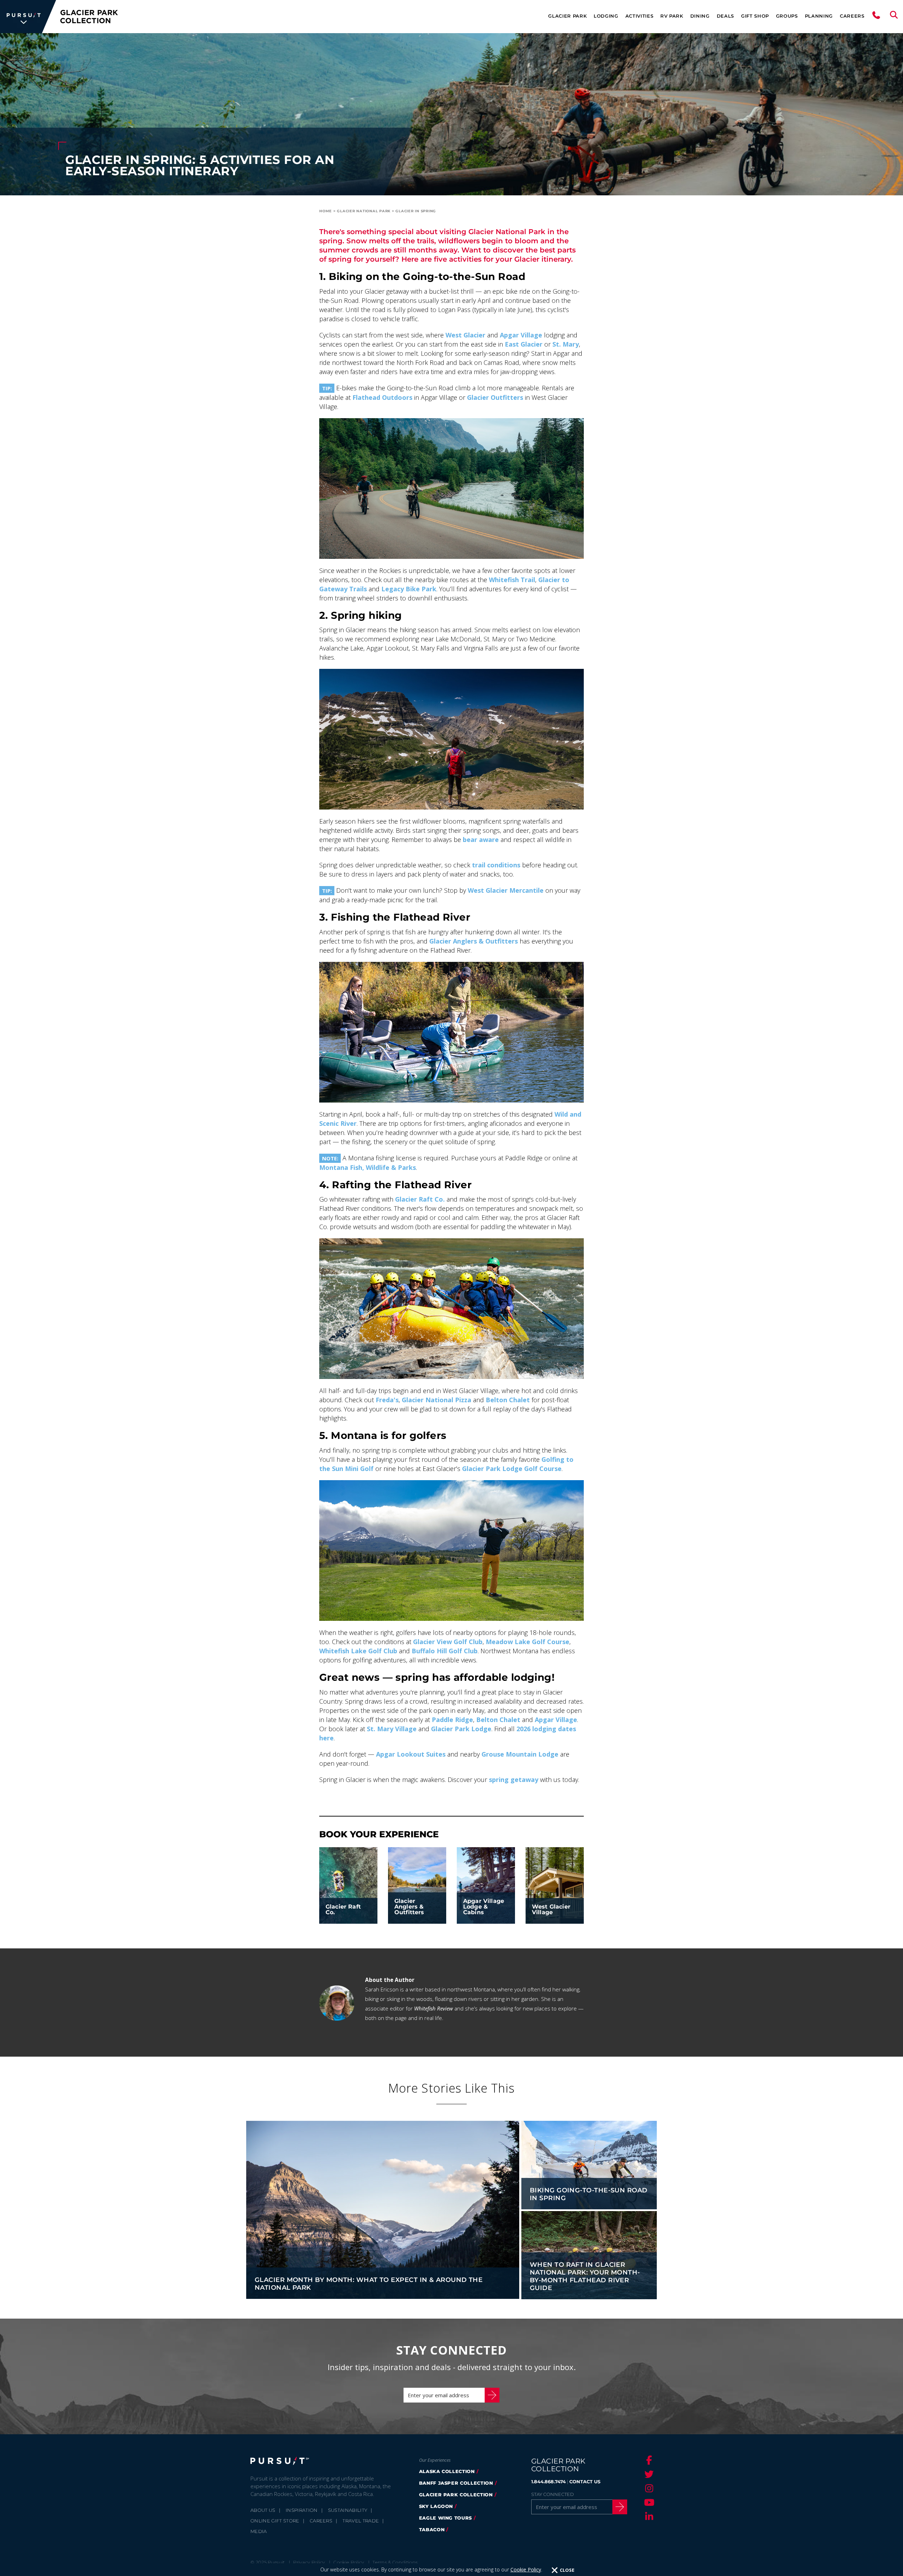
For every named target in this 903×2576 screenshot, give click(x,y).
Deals (725, 16)
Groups (787, 16)
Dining (700, 16)
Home (326, 211)
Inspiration (302, 2510)
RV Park (672, 16)
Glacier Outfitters (495, 397)
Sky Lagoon (436, 2506)
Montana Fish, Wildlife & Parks (368, 1167)
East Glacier (524, 344)
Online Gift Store (275, 2521)
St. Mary (566, 344)
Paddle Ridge (452, 1720)
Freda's (387, 1400)
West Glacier (465, 335)
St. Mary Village (392, 1729)
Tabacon (432, 2529)
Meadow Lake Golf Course (528, 1642)
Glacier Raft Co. (420, 1199)
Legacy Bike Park (409, 589)
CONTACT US (585, 2482)
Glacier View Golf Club (448, 1642)
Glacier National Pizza (437, 1400)
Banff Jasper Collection (456, 2483)
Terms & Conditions (395, 2562)
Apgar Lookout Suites (411, 1754)
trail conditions (496, 865)
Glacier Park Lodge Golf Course (512, 1469)
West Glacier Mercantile (506, 890)
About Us (263, 2510)
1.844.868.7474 (549, 2482)
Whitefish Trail (512, 580)
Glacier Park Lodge (461, 1729)
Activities (640, 16)
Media (259, 2531)
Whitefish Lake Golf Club (358, 1651)
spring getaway (514, 1780)
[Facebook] (648, 2460)
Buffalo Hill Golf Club (445, 1651)
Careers (852, 16)
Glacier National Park (364, 211)
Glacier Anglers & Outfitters (474, 941)
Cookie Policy (526, 2569)
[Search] (894, 17)
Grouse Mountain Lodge (520, 1754)
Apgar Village (521, 335)
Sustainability (348, 2510)
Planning (819, 16)
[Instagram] (648, 2488)
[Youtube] (648, 2502)
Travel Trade (361, 2521)
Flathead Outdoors (382, 397)
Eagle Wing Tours (446, 2518)
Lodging (606, 16)
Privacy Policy (309, 2562)
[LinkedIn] (648, 2516)
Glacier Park (567, 16)
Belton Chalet (508, 1400)
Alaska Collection (447, 2471)
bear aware (481, 840)
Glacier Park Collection (456, 2495)
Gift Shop (755, 16)
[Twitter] (648, 2474)
